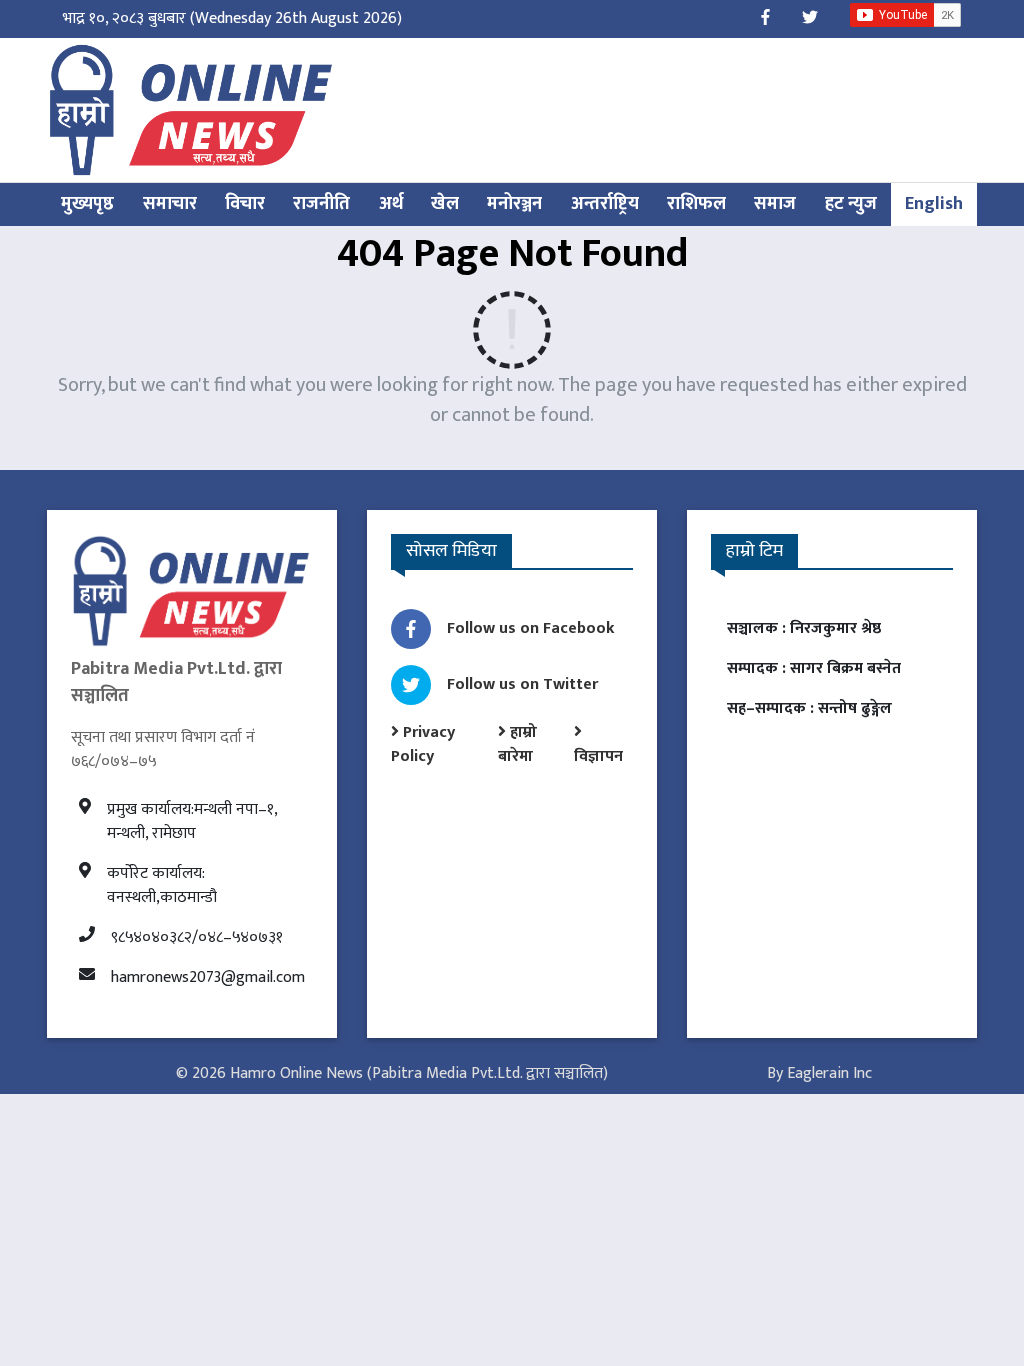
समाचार (170, 204)
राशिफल (696, 204)
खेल (445, 204)
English (934, 204)
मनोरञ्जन (514, 204)
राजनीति (321, 204)
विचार (245, 204)
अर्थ (391, 204)
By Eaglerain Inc (819, 1073)
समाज (775, 204)
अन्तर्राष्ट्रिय (605, 204)
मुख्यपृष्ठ (87, 204)
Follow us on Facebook (531, 628)
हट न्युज (851, 204)
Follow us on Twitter (522, 684)
